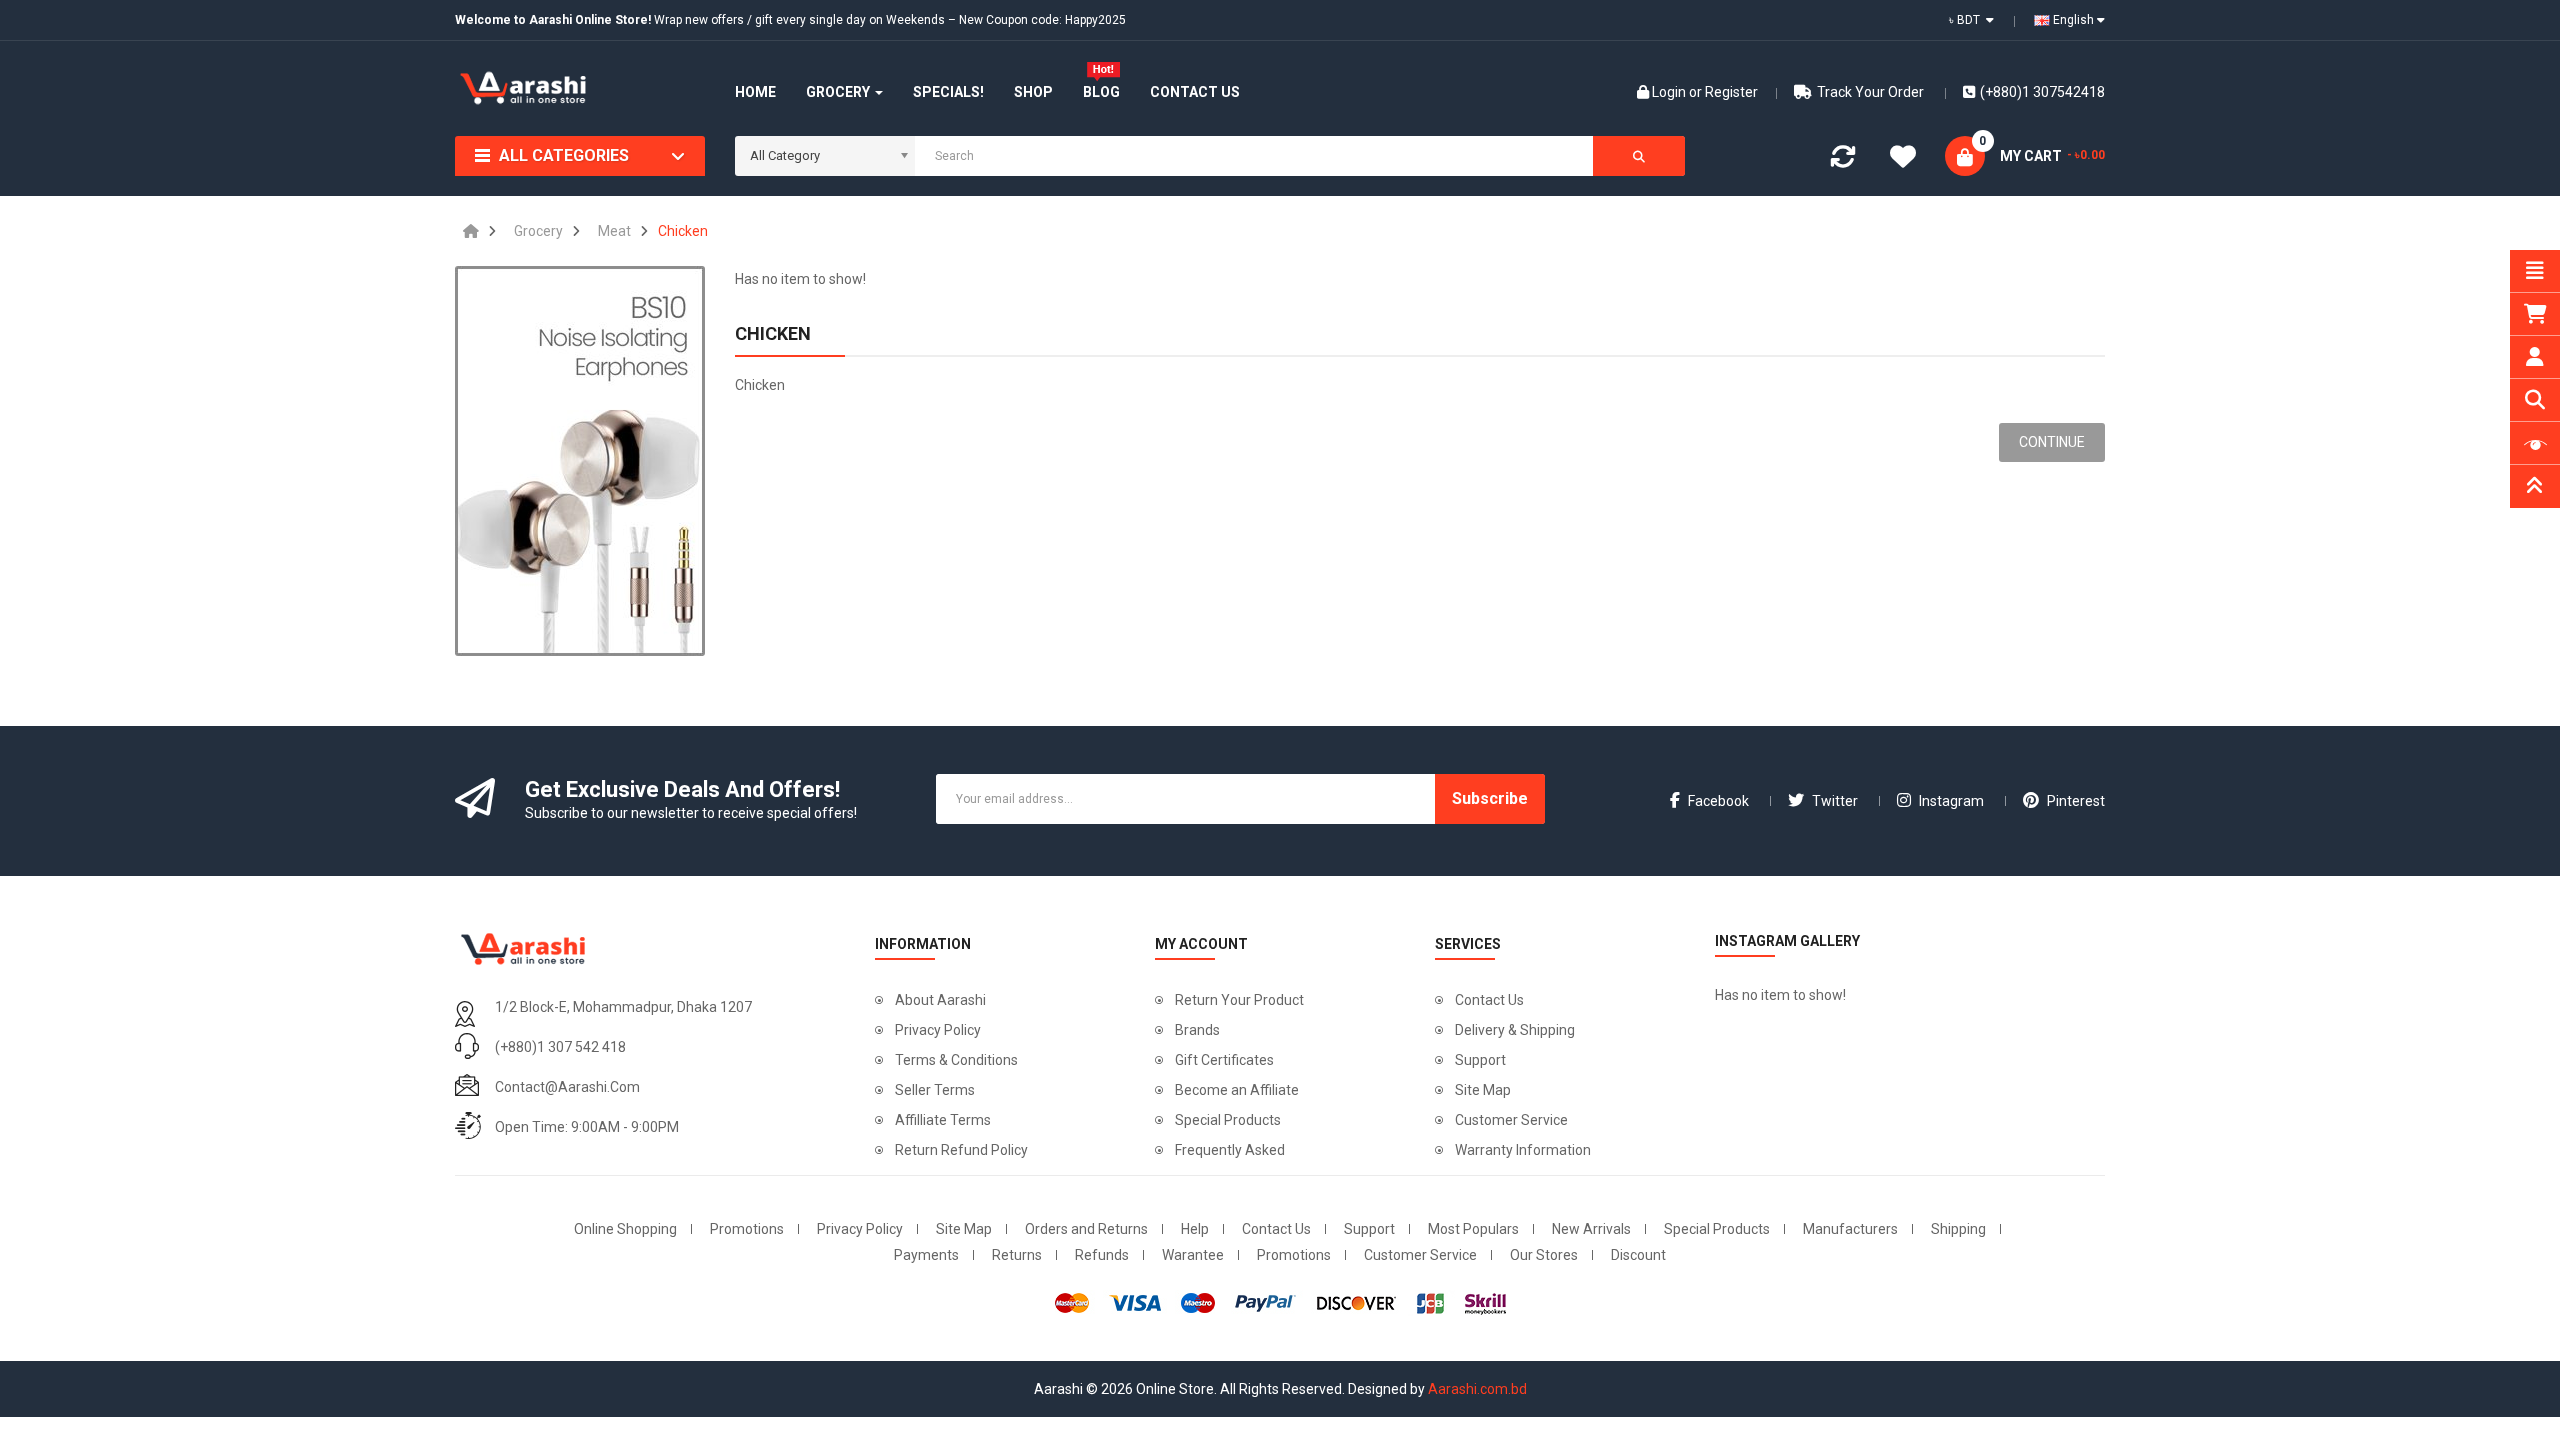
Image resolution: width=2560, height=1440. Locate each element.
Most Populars (1473, 1229)
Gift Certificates (1224, 1060)
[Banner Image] (580, 461)
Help (1195, 1229)
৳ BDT (1967, 20)
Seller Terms (935, 1090)
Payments (926, 1255)
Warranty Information (1523, 1150)
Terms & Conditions (956, 1060)
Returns (1017, 1255)
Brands (1197, 1030)
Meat (614, 231)
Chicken (683, 231)
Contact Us (1489, 1000)
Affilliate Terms (943, 1120)
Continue (2052, 442)
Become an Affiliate (1237, 1090)
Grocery (538, 231)
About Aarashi (940, 1000)
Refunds (1102, 1255)
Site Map (1483, 1090)
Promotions (747, 1229)
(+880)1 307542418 (2042, 92)
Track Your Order (1870, 92)
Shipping (1958, 1229)
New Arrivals (1591, 1229)
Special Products (1228, 1120)
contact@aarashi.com (567, 1087)
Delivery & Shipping (1515, 1030)
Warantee (1193, 1255)
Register (1731, 92)
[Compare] (1843, 161)
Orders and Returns (1086, 1229)
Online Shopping (625, 1229)
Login (1670, 92)
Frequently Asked (1230, 1150)
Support (1480, 1060)
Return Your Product (1239, 1000)
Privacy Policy (938, 1030)
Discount (1638, 1255)
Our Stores (1544, 1255)
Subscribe (1490, 798)
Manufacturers (1850, 1229)
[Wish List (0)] (1903, 160)
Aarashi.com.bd (1477, 1389)
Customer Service (1511, 1120)
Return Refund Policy (961, 1150)
